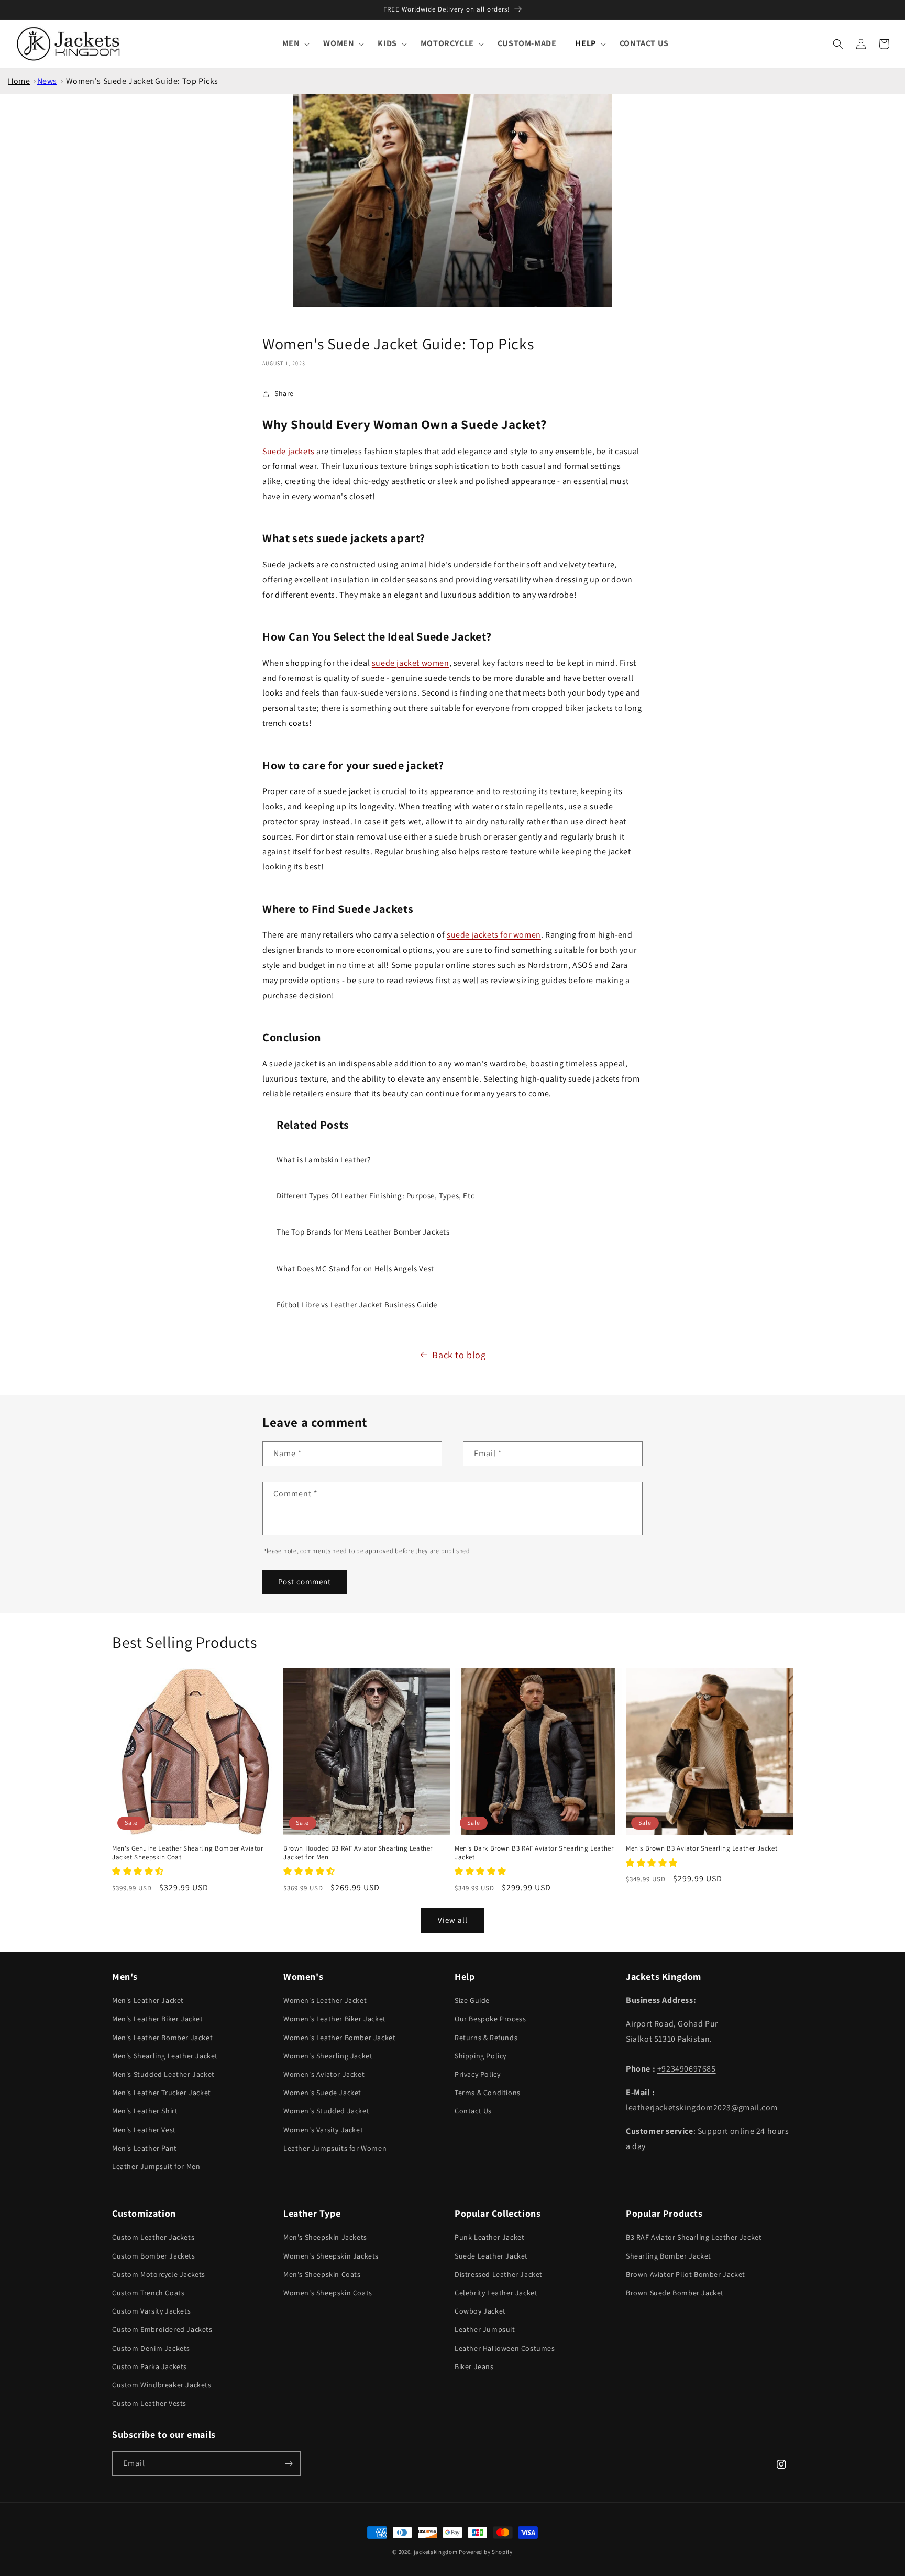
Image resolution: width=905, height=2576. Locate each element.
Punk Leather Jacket (489, 2237)
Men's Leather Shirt (145, 2111)
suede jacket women (411, 663)
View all (453, 1920)
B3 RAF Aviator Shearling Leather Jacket (694, 2237)
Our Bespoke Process (490, 2019)
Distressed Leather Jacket (499, 2274)
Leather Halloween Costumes (505, 2348)
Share (284, 393)
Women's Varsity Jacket (323, 2130)
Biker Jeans (474, 2366)
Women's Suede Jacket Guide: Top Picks (142, 81)
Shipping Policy (481, 2056)
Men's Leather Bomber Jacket (162, 2038)
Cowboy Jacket (480, 2311)
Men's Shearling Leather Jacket (165, 2056)
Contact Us (473, 2111)
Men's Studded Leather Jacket (163, 2074)
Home (19, 81)
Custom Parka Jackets (150, 2366)
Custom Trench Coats (148, 2293)
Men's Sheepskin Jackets (325, 2237)
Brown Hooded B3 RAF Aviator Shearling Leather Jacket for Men (358, 1853)
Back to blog (459, 1355)
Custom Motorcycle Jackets (159, 2274)
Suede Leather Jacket (491, 2256)
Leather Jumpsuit (485, 2329)
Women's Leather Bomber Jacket (339, 2038)
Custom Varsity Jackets (151, 2311)
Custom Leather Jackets (153, 2237)
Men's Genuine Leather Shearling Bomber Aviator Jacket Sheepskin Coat (188, 1853)
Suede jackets (289, 451)
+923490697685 (687, 2069)
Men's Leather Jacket (148, 2000)
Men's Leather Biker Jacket (158, 2019)
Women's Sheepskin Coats (328, 2293)
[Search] (838, 44)
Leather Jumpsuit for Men (156, 2166)
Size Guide (472, 2000)
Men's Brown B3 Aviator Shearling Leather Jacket (702, 1848)
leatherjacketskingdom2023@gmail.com (702, 2107)
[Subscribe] (289, 2464)
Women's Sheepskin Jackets (331, 2256)
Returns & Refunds (486, 2038)
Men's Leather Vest (144, 2130)
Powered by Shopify (486, 2552)
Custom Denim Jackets (151, 2348)
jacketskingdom (436, 2552)
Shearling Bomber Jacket (669, 2256)
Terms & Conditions (488, 2093)
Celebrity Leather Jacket (496, 2293)
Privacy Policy (477, 2074)
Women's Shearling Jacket (328, 2056)
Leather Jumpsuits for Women (335, 2148)
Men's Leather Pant (145, 2148)
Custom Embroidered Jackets (162, 2329)
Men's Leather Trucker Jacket (162, 2093)
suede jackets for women (494, 935)
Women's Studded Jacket (326, 2111)
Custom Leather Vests (149, 2403)
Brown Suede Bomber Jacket (675, 2293)
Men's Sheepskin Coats (322, 2274)
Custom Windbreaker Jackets (162, 2385)
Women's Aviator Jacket (324, 2074)
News (47, 81)
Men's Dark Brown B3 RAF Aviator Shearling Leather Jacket (534, 1853)
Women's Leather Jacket (325, 2000)
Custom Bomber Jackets (154, 2256)
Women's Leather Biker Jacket (335, 2019)
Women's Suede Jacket (322, 2093)
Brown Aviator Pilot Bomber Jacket (686, 2274)
